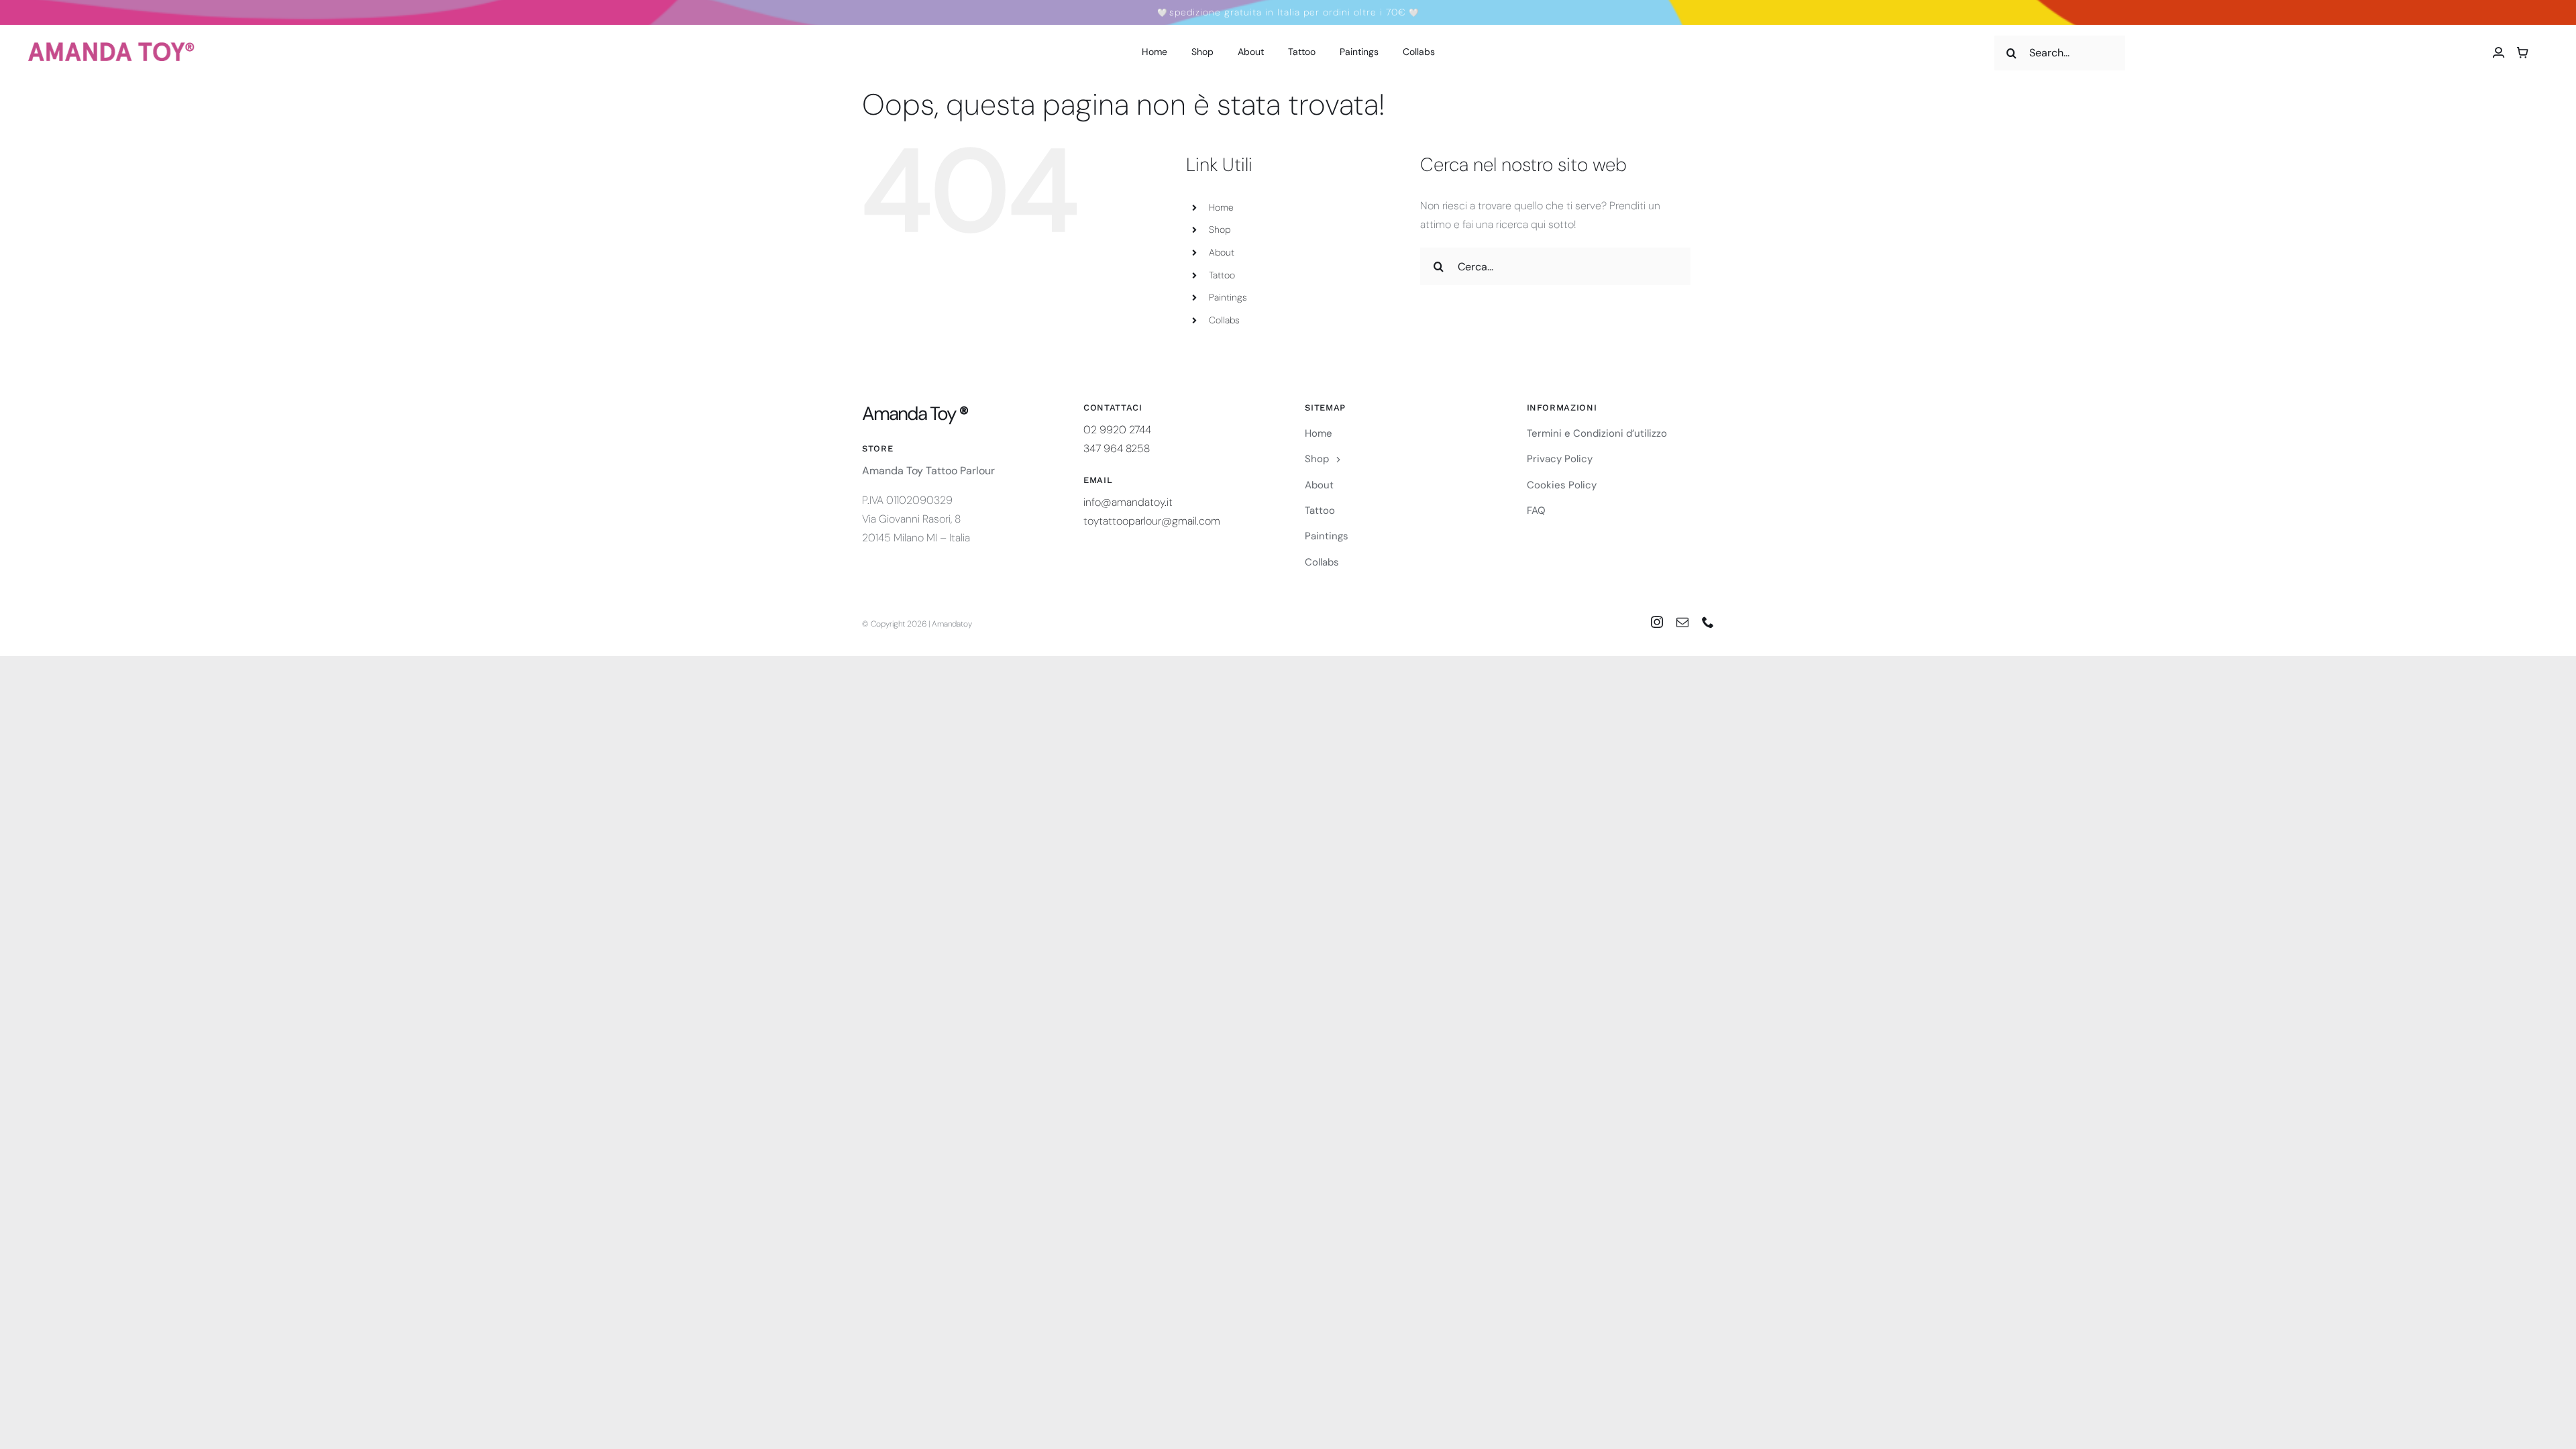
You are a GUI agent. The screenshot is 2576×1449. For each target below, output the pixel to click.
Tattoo (1222, 275)
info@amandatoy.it (1128, 502)
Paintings (1228, 297)
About (1222, 252)
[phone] (1708, 622)
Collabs (1224, 320)
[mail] (1682, 622)
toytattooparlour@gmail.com (1152, 521)
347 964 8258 (1117, 448)
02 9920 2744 (1117, 430)
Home (1221, 207)
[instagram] (1657, 622)
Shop (1220, 229)
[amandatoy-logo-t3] (111, 47)
